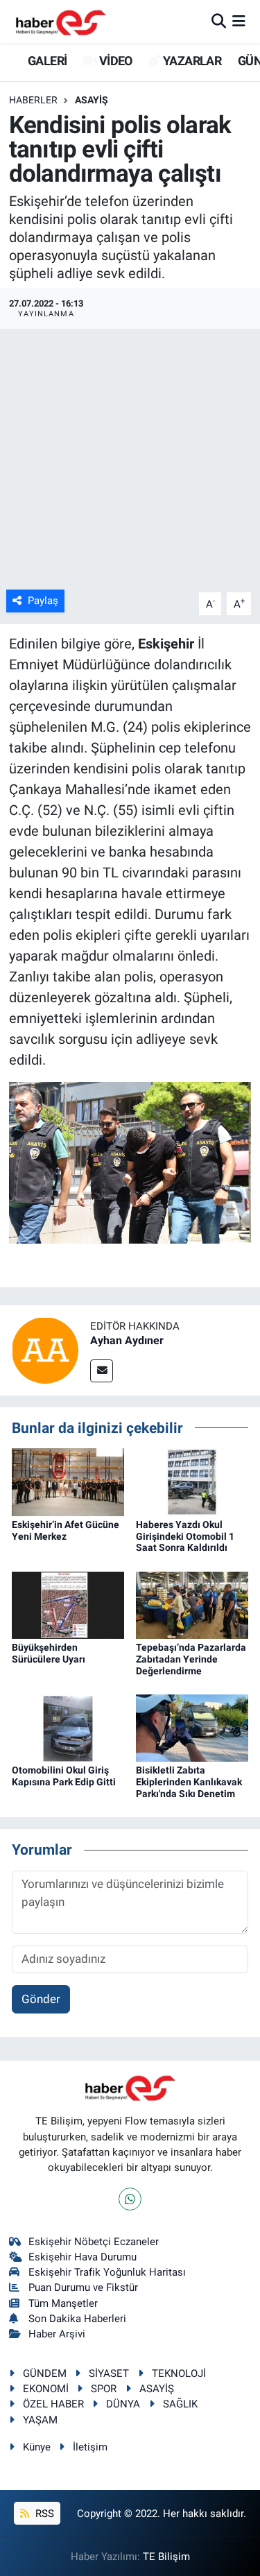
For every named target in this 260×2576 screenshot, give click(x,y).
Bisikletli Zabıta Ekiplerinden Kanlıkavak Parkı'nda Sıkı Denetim (189, 1782)
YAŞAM (40, 2420)
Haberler (33, 100)
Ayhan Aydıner (127, 1340)
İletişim (90, 2447)
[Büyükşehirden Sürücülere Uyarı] (68, 1604)
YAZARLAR (191, 61)
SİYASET (109, 2373)
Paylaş (43, 601)
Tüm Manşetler (63, 2303)
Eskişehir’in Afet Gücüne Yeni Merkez (66, 1530)
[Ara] (219, 21)
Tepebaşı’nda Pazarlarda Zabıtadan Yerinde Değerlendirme (191, 1659)
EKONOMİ (46, 2389)
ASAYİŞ (92, 100)
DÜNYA (123, 2404)
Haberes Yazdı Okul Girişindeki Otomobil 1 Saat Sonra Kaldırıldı (185, 1536)
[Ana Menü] (239, 21)
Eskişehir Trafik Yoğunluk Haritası (107, 2272)
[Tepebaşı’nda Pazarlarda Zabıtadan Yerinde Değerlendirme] (192, 1604)
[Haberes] (61, 21)
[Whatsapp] (130, 2199)
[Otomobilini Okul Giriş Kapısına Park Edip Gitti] (68, 1727)
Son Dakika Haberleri (77, 2319)
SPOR (104, 2389)
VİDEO (114, 61)
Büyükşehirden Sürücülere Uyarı (49, 1653)
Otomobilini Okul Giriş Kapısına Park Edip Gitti (64, 1776)
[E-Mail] (102, 1371)
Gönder (41, 1999)
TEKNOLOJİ (179, 2373)
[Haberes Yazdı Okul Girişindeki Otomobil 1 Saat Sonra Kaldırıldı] (192, 1481)
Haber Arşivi (57, 2334)
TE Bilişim (166, 2557)
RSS (43, 2514)
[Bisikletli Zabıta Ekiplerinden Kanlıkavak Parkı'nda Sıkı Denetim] (192, 1727)
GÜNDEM (45, 2373)
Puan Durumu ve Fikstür (83, 2287)
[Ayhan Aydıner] (45, 1349)
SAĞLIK (180, 2404)
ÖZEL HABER (53, 2404)
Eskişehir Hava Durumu (83, 2257)
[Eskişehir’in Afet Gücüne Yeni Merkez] (68, 1481)
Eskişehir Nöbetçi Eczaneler (94, 2242)
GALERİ (46, 61)
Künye (37, 2447)
